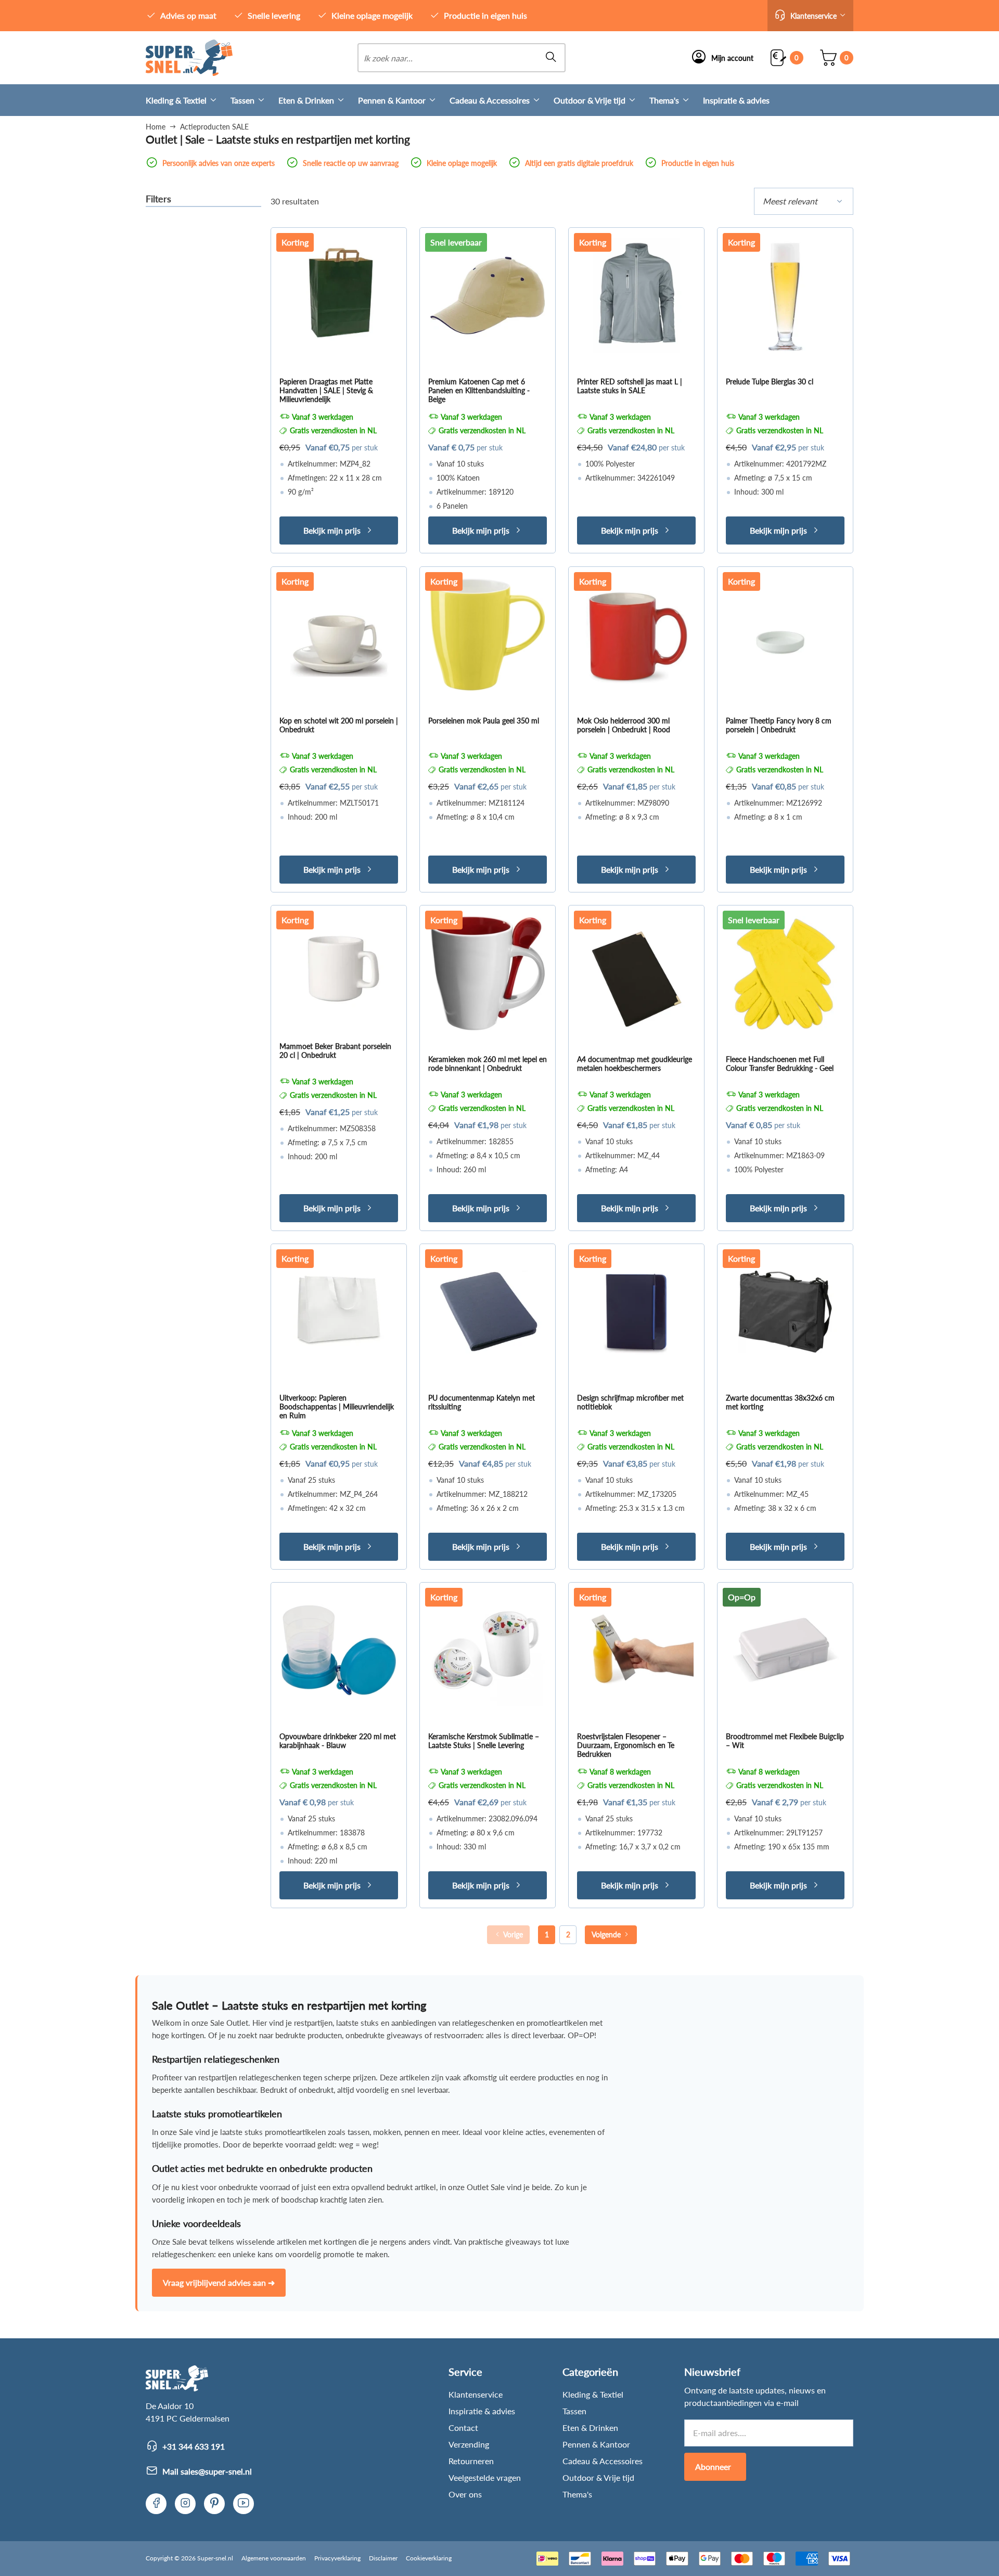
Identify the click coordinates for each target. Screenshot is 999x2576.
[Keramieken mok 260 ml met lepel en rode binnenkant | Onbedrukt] (488, 973)
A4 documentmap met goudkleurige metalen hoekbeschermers (635, 1064)
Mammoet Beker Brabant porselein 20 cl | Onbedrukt (335, 1051)
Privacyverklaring (337, 2558)
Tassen (242, 100)
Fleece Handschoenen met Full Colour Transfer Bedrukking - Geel (780, 1064)
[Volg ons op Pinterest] (214, 2504)
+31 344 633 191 (194, 2446)
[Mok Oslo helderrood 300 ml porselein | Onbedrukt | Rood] (636, 635)
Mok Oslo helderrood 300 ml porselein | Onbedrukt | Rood (624, 725)
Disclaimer (383, 2558)
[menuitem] (188, 100)
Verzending (469, 2444)
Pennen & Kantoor (392, 100)
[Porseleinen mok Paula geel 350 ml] (488, 635)
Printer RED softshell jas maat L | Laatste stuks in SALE (630, 386)
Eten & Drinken (306, 100)
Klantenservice (476, 2394)
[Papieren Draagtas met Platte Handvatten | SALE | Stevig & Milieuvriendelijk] (339, 295)
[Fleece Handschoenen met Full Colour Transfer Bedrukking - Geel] (785, 973)
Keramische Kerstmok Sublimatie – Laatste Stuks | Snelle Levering (484, 1741)
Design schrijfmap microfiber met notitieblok (630, 1402)
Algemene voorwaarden (274, 2558)
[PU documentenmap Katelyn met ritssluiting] (488, 1312)
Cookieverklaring (429, 2558)
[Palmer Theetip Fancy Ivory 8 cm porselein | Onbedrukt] (785, 635)
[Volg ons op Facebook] (156, 2504)
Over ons (465, 2494)
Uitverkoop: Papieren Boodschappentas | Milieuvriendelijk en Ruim (337, 1407)
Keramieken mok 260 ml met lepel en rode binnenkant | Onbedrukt (488, 1064)
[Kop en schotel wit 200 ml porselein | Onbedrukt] (339, 635)
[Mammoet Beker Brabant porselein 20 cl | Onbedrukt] (339, 967)
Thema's (664, 100)
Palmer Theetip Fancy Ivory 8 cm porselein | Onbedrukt (779, 725)
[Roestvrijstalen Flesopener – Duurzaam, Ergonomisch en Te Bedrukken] (636, 1650)
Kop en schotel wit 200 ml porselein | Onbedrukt (339, 725)
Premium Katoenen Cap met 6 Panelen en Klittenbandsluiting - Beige (479, 390)
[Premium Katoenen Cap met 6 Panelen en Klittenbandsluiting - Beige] (488, 295)
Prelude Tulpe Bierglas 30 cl (770, 381)
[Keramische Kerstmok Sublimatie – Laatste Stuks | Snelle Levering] (488, 1650)
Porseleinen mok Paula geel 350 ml (484, 721)
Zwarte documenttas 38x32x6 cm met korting (780, 1402)
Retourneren (471, 2461)
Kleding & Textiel (176, 100)
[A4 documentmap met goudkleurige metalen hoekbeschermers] (636, 973)
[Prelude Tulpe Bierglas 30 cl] (785, 295)
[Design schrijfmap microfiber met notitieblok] (636, 1312)
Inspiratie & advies (736, 100)
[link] (189, 58)
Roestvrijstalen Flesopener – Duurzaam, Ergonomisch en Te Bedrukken (626, 1745)
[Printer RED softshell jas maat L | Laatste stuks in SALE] (636, 295)
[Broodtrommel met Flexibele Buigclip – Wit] (785, 1650)
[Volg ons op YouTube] (244, 2504)
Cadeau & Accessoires (490, 100)
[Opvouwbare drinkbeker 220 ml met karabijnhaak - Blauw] (339, 1650)
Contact (463, 2428)
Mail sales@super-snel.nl (207, 2471)
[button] (810, 16)
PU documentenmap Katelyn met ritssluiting (482, 1402)
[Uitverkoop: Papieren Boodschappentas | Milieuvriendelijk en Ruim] (339, 1312)
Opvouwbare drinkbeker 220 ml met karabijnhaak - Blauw (338, 1741)
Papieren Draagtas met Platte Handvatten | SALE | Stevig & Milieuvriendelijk (326, 390)
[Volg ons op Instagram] (185, 2504)
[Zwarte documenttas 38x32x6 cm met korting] (785, 1312)
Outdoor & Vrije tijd (590, 100)
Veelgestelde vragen (485, 2477)
